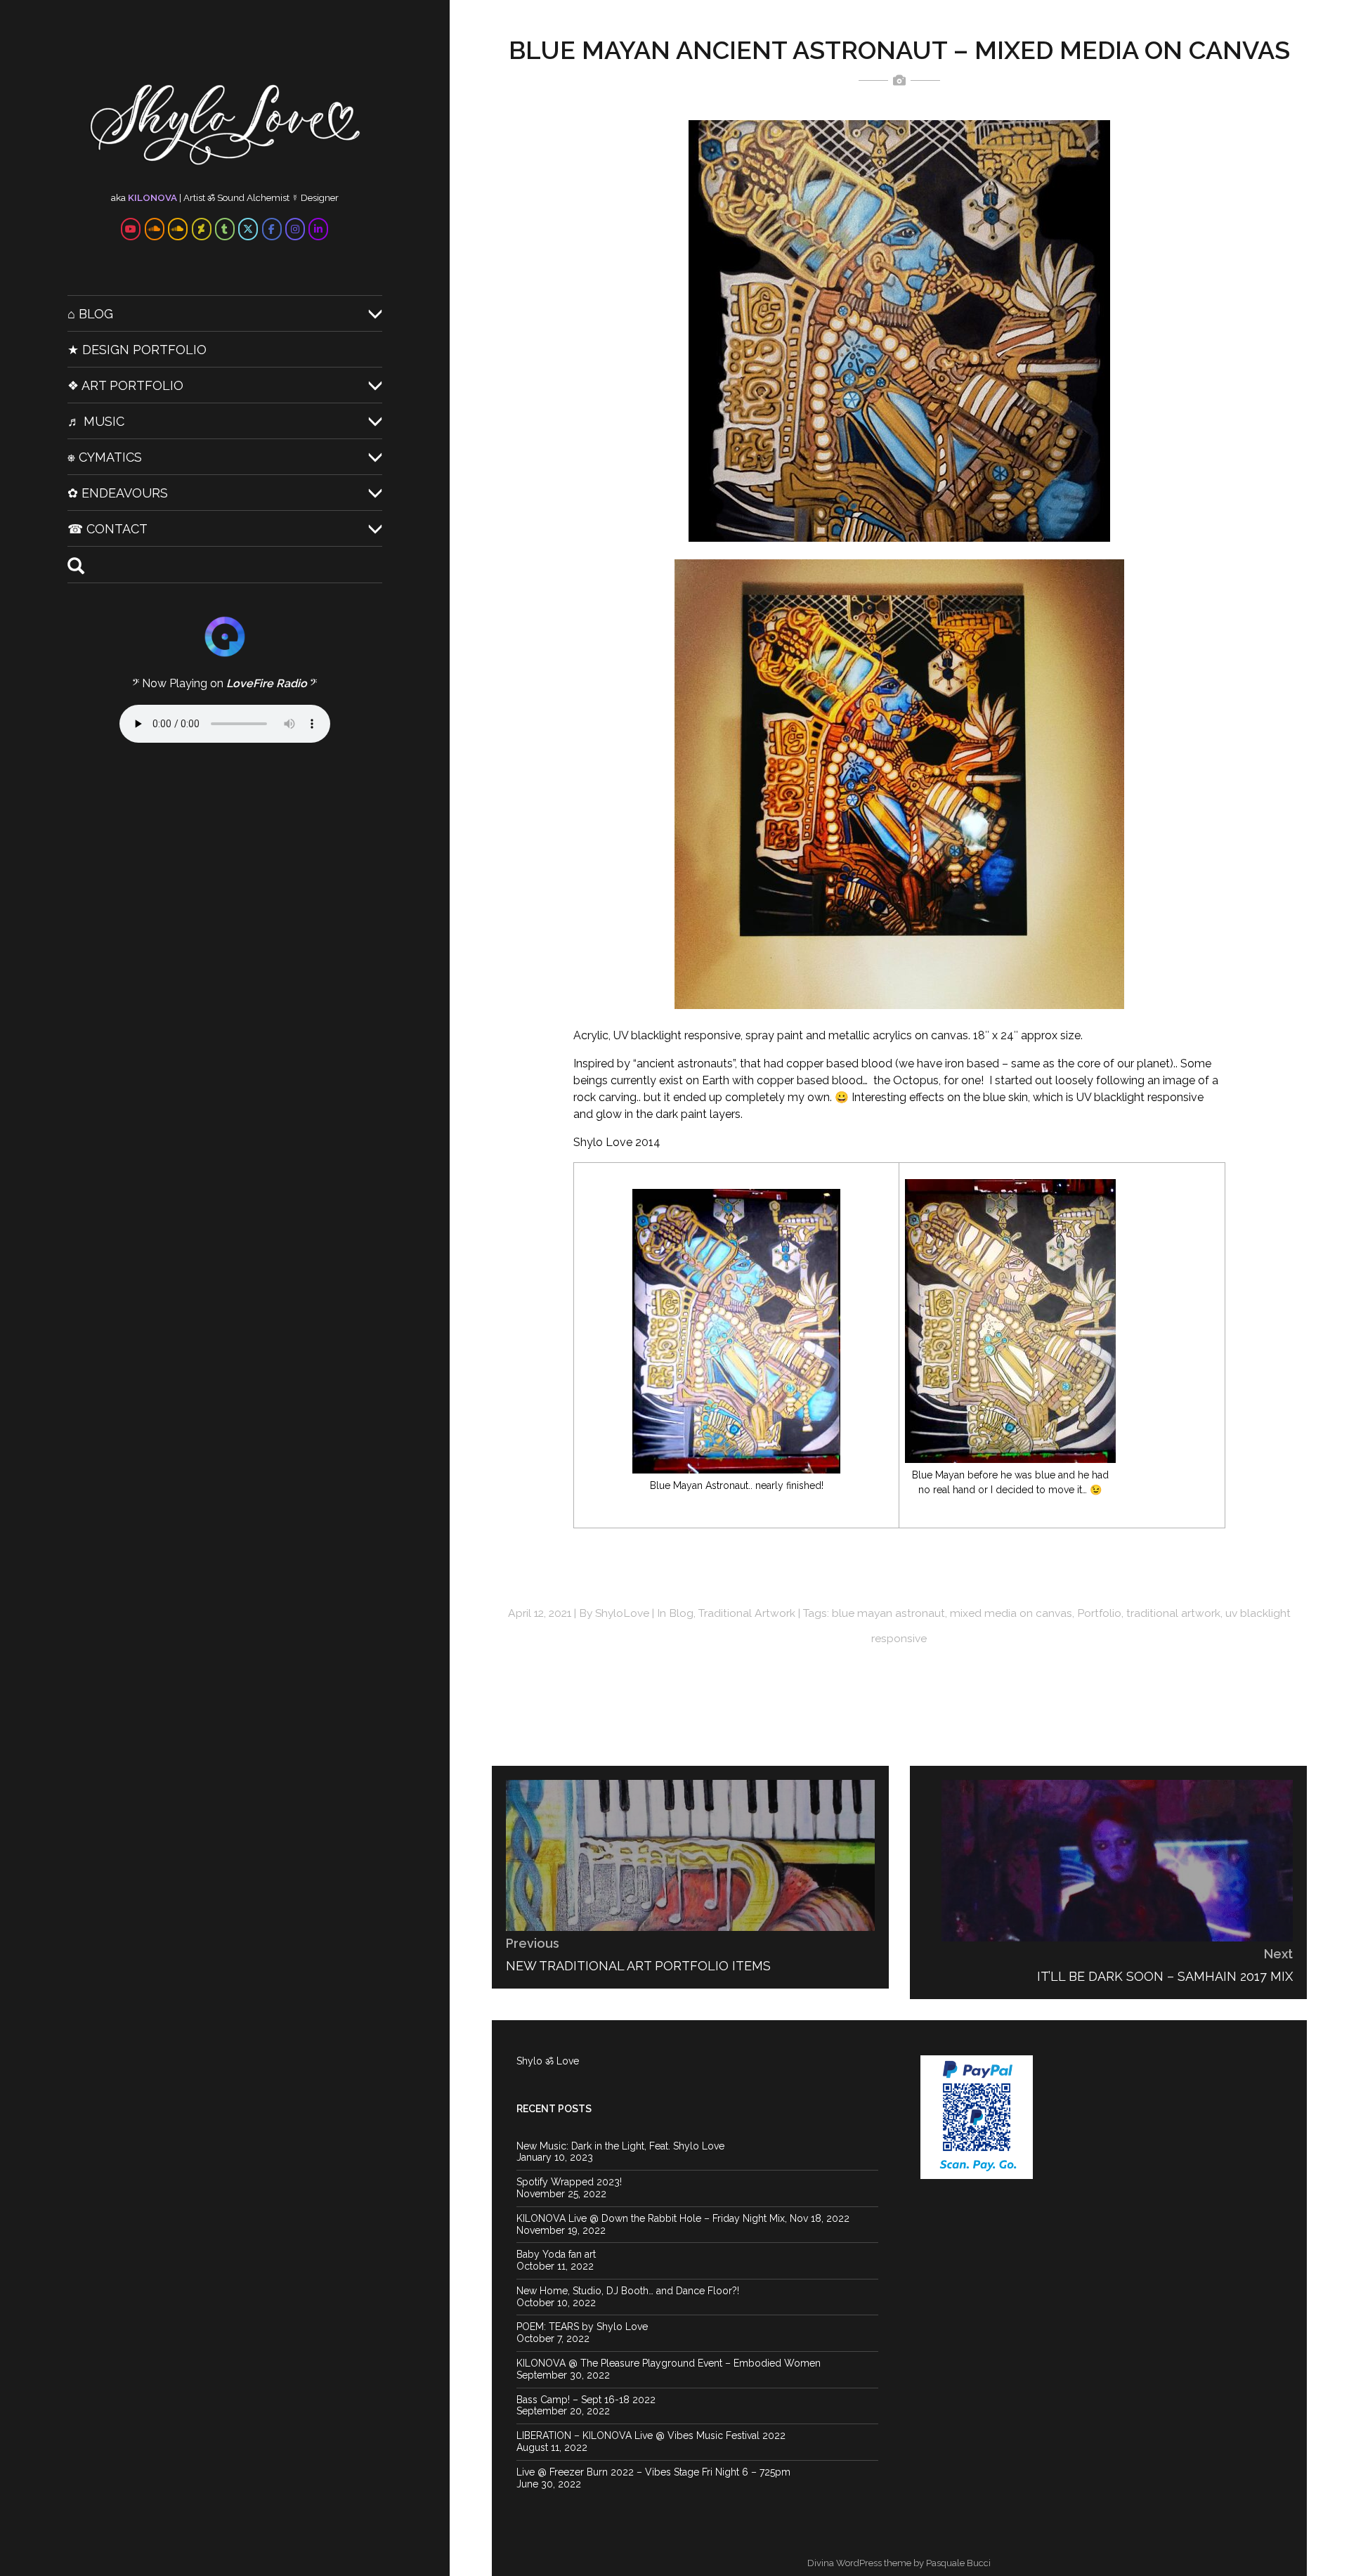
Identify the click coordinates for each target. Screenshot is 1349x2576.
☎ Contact (107, 529)
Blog (681, 1613)
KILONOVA (152, 197)
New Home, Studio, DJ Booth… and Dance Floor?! (628, 2291)
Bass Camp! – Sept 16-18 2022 (586, 2400)
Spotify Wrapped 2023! (569, 2182)
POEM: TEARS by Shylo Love (582, 2327)
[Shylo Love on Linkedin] (318, 229)
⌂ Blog (90, 314)
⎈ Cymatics (105, 457)
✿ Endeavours (118, 493)
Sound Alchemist (253, 197)
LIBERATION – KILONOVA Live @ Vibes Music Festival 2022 (651, 2435)
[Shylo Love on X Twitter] (248, 229)
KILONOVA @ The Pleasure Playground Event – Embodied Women (669, 2363)
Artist (194, 197)
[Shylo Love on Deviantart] (202, 229)
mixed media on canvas (1011, 1613)
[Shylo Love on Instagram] (295, 229)
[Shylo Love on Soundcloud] (155, 229)
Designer (320, 197)
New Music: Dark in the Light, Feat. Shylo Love (620, 2146)
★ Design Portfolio (137, 350)
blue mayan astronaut (888, 1613)
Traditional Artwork (747, 1613)
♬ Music (96, 421)
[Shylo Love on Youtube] (131, 229)
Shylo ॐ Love (548, 2061)
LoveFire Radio (267, 683)
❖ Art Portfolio (125, 385)
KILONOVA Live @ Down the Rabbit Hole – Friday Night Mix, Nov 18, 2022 (683, 2218)
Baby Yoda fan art (556, 2254)
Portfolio (1099, 1613)
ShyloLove (622, 1613)
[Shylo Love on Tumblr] (225, 229)
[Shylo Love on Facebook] (272, 229)
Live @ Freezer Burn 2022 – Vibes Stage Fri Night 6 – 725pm (653, 2472)
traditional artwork (1173, 1613)
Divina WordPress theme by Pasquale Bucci (899, 2563)
